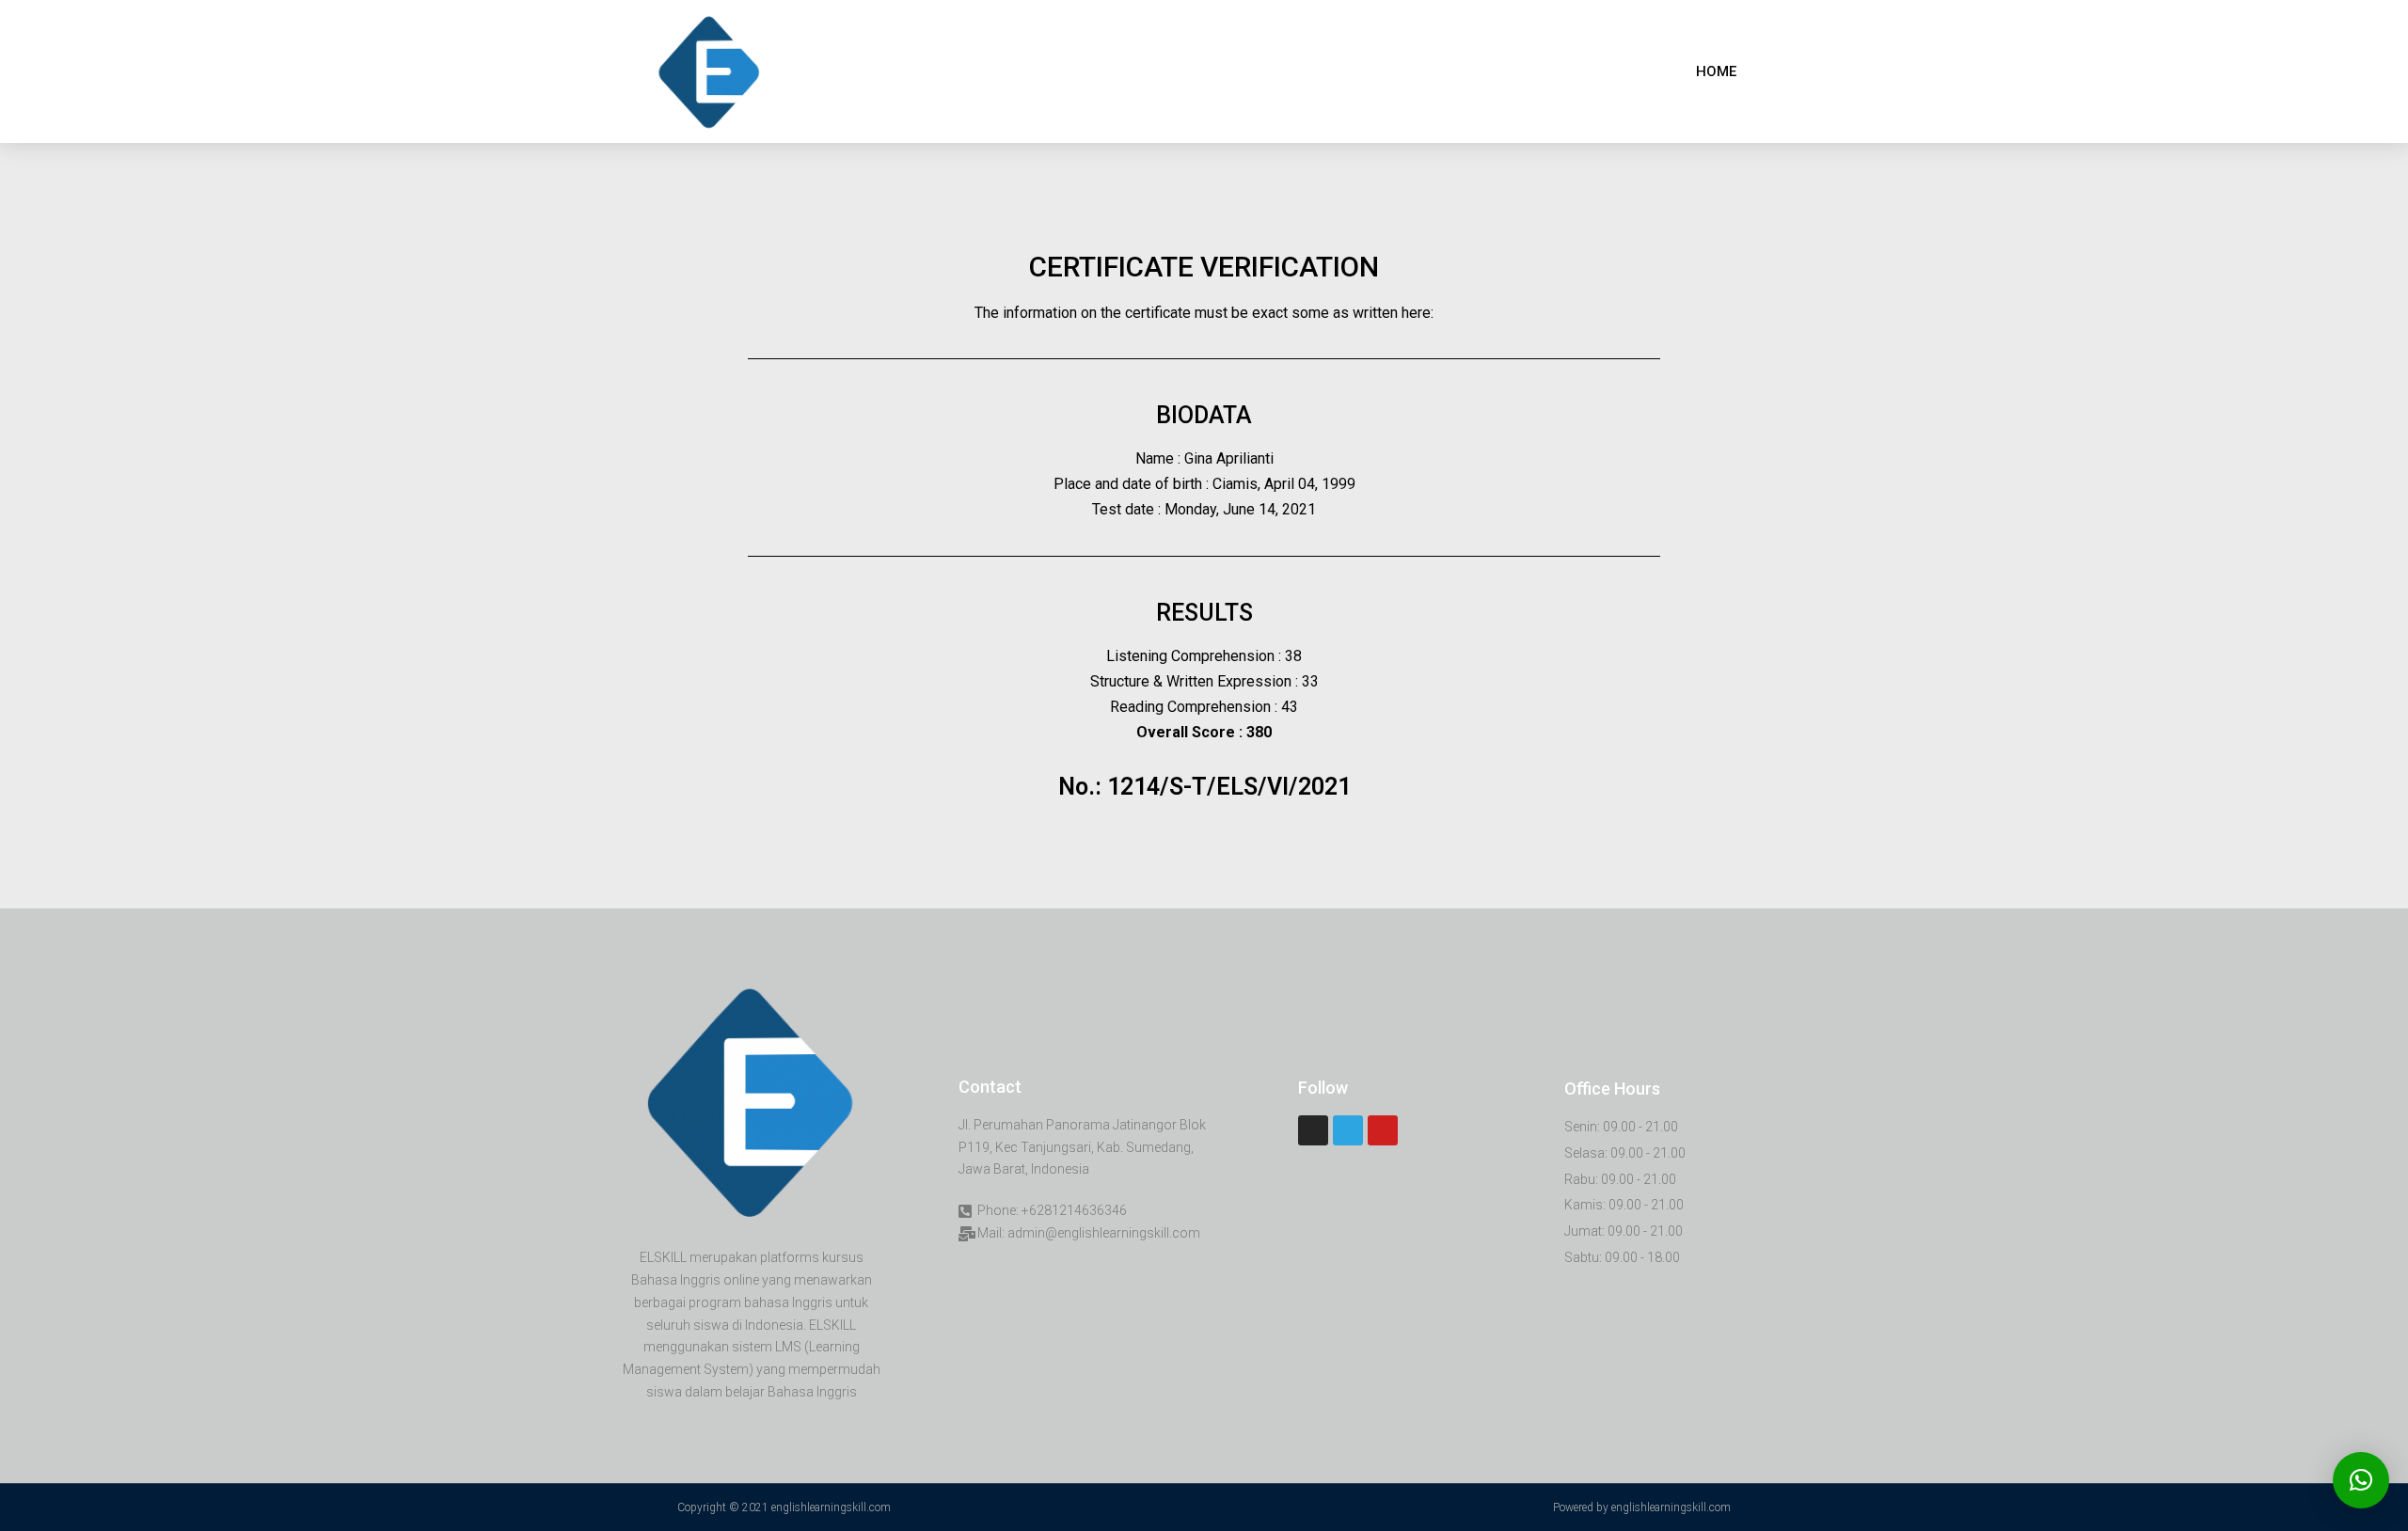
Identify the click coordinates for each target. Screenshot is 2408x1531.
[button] (1716, 72)
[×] (2361, 1480)
